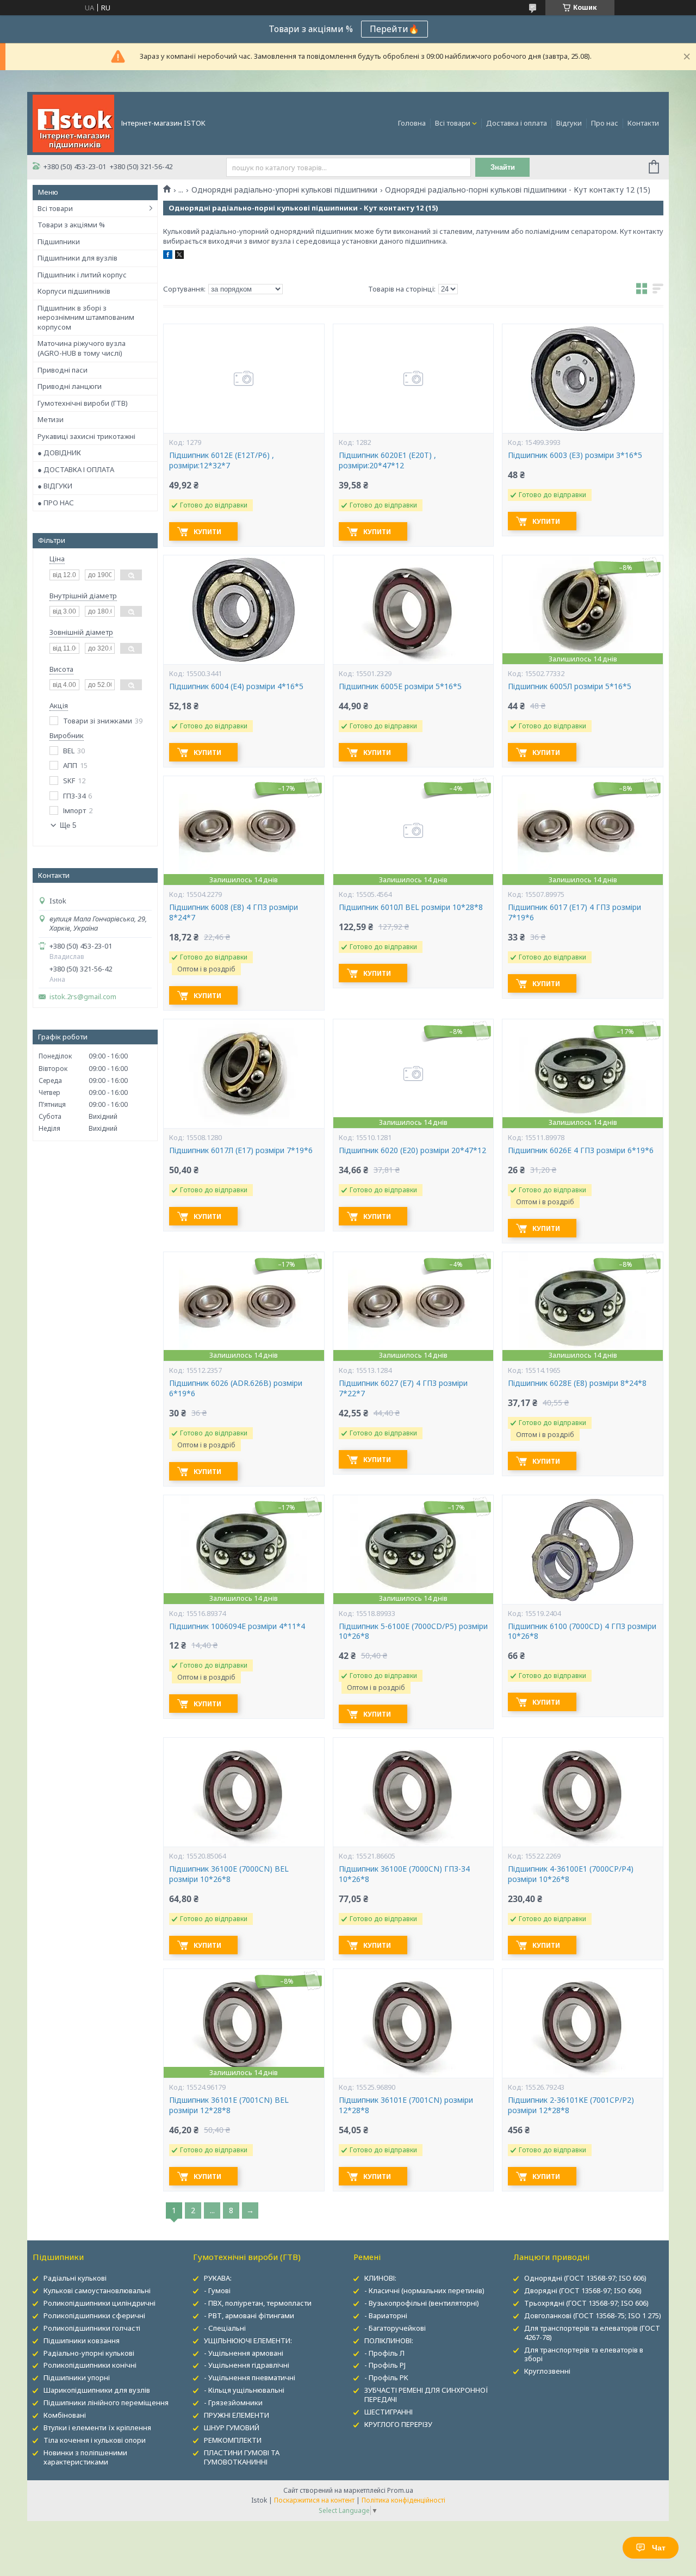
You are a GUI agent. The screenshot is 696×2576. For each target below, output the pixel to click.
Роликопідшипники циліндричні (100, 2303)
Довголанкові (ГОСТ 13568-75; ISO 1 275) (593, 2315)
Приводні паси (63, 370)
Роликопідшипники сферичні (94, 2315)
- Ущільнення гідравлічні (247, 2365)
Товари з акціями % (71, 225)
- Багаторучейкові (395, 2328)
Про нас (605, 123)
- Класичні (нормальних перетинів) (424, 2290)
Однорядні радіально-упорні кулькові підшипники (284, 190)
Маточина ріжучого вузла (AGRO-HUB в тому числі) (82, 348)
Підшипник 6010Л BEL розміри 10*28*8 (411, 907)
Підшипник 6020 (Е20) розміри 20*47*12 (412, 1150)
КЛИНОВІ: (380, 2278)
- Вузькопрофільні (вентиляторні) (422, 2303)
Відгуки (569, 123)
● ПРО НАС (56, 503)
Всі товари (453, 123)
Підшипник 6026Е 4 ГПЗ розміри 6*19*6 (581, 1150)
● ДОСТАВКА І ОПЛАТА (76, 469)
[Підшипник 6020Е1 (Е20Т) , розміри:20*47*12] (413, 379)
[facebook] (168, 256)
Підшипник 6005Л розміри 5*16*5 (570, 686)
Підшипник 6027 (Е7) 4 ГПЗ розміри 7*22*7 (403, 1388)
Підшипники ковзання (82, 2340)
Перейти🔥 (394, 29)
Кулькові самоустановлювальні (97, 2290)
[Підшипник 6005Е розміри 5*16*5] (413, 610)
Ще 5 (68, 825)
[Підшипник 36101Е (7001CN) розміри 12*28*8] (413, 2023)
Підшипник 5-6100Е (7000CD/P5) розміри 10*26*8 (413, 1631)
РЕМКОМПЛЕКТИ (233, 2440)
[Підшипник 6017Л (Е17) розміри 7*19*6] (244, 1074)
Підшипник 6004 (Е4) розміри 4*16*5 (236, 686)
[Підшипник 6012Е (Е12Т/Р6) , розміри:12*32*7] (244, 379)
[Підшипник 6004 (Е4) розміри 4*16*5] (244, 610)
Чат (659, 2548)
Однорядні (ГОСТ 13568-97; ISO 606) (585, 2278)
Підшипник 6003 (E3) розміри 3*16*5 (575, 455)
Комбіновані (65, 2415)
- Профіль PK (386, 2377)
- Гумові (217, 2290)
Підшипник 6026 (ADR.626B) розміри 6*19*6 (236, 1388)
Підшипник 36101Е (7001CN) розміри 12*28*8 (406, 2105)
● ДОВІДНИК (59, 453)
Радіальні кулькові (75, 2278)
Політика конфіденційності (403, 2500)
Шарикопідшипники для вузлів (97, 2390)
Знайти (503, 167)
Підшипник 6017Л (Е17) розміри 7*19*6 (241, 1150)
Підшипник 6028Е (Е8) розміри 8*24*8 (577, 1383)
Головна (412, 123)
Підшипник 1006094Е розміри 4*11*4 (237, 1626)
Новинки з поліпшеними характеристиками (85, 2457)
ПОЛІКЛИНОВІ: (389, 2340)
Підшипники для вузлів (77, 258)
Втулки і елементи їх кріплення (97, 2428)
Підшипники (59, 242)
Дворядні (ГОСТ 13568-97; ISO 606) (583, 2290)
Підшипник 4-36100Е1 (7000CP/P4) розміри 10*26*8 (571, 1874)
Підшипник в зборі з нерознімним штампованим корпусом (86, 317)
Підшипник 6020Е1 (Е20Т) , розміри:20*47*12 (387, 460)
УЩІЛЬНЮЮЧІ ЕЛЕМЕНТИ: (248, 2340)
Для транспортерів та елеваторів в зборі (584, 2354)
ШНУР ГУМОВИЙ (232, 2428)
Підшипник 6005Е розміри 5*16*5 (400, 686)
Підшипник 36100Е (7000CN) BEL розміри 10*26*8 (229, 1874)
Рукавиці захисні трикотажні (86, 436)
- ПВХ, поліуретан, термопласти (258, 2303)
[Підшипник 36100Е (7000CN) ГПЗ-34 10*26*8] (413, 1792)
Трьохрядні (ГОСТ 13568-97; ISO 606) (586, 2303)
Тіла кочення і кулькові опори (95, 2440)
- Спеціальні (225, 2328)
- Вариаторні (386, 2315)
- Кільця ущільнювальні (244, 2390)
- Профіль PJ (385, 2365)
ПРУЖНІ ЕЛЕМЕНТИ (237, 2415)
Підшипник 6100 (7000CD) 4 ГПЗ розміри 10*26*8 (582, 1631)
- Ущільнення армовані (244, 2353)
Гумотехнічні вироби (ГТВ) (83, 403)
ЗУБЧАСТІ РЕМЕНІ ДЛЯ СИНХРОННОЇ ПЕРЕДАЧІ (426, 2395)
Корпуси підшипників (74, 291)
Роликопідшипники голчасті (92, 2328)
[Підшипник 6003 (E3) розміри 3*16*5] (582, 379)
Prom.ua (400, 2490)
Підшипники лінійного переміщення (106, 2402)
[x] (179, 256)
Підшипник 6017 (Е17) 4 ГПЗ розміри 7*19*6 (574, 912)
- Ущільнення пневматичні (250, 2377)
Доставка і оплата (517, 123)
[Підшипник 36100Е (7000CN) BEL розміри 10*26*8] (244, 1792)
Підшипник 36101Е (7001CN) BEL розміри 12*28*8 (229, 2105)
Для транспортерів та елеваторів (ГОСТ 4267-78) (592, 2333)
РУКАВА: (218, 2278)
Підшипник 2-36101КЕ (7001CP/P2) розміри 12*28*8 (571, 2105)
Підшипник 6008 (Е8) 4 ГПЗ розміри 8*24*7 (234, 912)
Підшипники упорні (77, 2377)
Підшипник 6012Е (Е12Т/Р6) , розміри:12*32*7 (222, 460)
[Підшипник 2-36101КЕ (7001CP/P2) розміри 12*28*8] (582, 2023)
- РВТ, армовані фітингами (249, 2315)
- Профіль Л (384, 2353)
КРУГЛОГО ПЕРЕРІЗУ (398, 2424)
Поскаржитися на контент (314, 2500)
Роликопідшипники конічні (90, 2365)
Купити (207, 532)
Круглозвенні (547, 2371)
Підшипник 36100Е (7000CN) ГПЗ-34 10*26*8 (404, 1874)
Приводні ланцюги (70, 386)
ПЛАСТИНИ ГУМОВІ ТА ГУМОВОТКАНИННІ (242, 2457)
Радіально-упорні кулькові (89, 2353)
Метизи (51, 419)
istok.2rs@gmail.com (83, 997)
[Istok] (73, 122)
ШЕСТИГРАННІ (389, 2412)
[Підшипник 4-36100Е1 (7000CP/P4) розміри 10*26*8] (582, 1792)
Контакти (643, 123)
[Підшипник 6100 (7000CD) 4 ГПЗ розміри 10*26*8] (582, 1550)
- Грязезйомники (233, 2402)
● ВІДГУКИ (55, 486)
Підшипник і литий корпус (82, 275)
